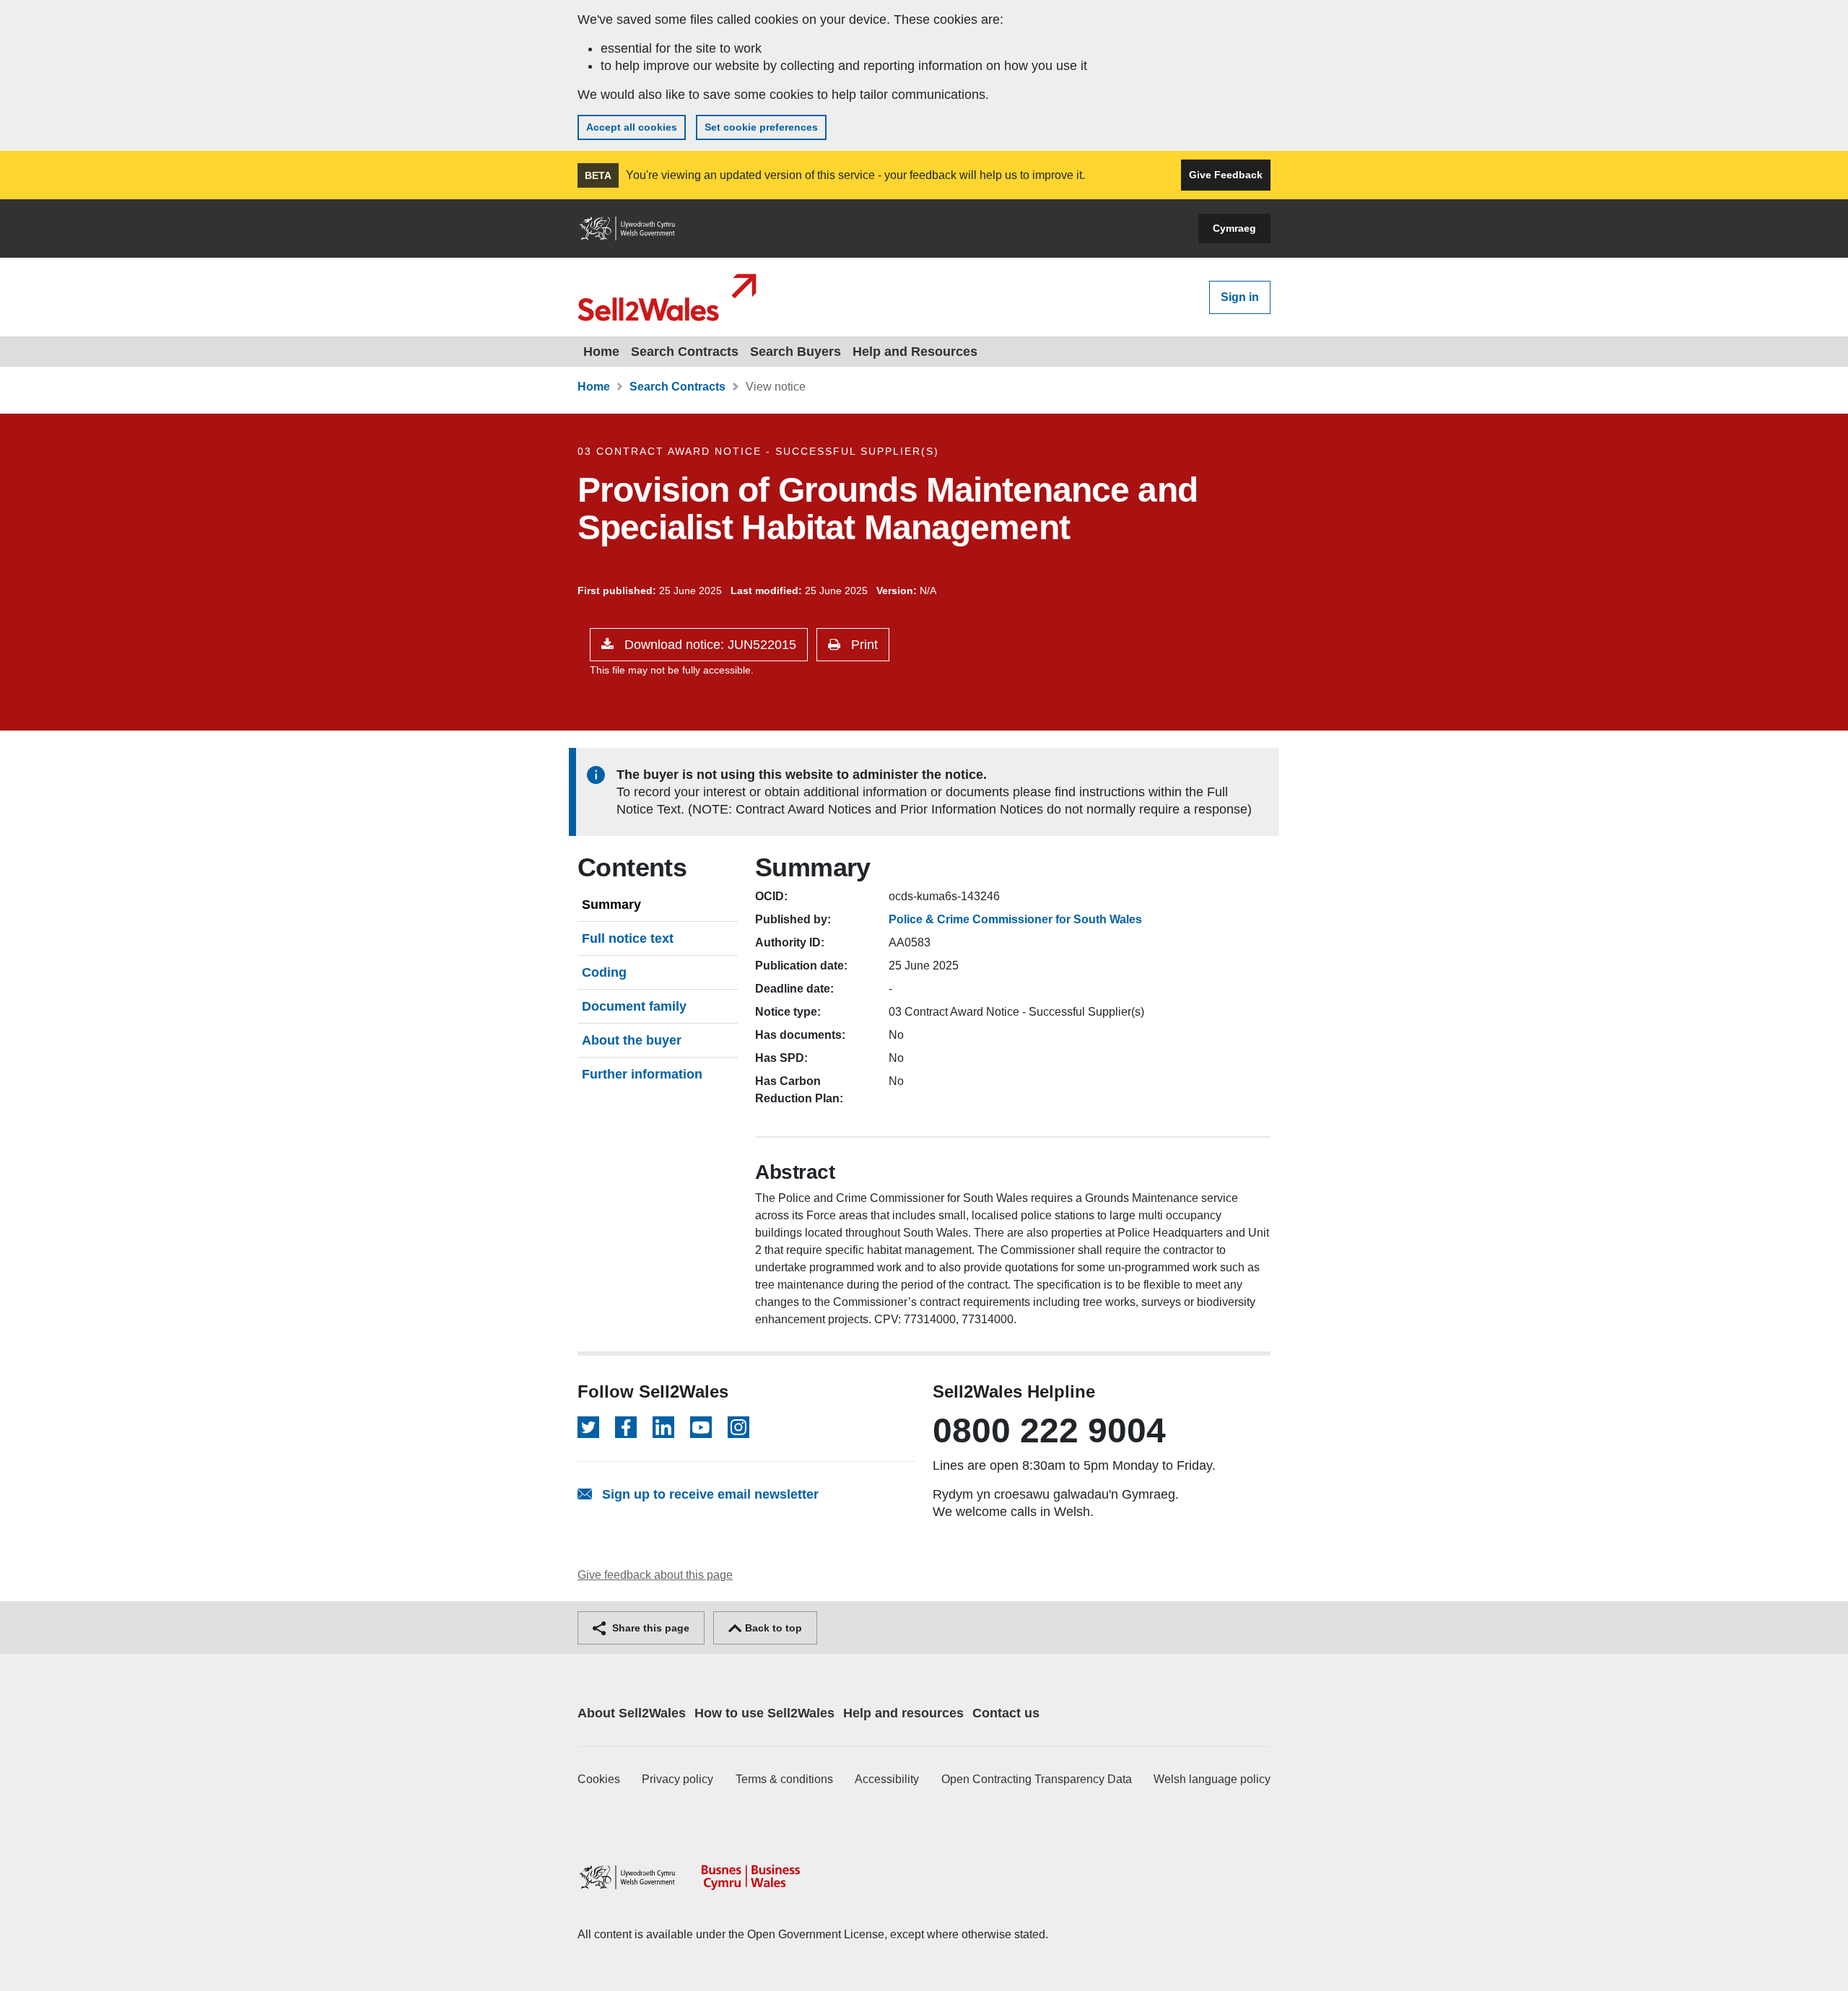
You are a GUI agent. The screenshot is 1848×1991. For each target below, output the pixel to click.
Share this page (649, 1628)
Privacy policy (677, 1779)
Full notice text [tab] (628, 938)
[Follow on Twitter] (588, 1427)
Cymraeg (1234, 228)
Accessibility (887, 1779)
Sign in (1240, 297)
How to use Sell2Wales (764, 1713)
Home (601, 352)
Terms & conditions (784, 1779)
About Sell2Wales (632, 1713)
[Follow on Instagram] (738, 1427)
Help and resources (903, 1713)
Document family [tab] (634, 1006)
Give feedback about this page (655, 1575)
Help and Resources (915, 352)
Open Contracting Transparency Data (1037, 1779)
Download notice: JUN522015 (709, 645)
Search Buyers (796, 352)
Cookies (599, 1779)
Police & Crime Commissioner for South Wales (1015, 919)
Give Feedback (1226, 175)
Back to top (772, 1628)
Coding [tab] (604, 972)
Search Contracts (685, 352)
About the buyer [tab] (632, 1040)
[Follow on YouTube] (701, 1427)
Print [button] (863, 645)
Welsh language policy (1212, 1779)
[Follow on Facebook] (626, 1427)
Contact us (1006, 1713)
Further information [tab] (642, 1074)
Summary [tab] (611, 905)
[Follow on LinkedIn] (663, 1427)
